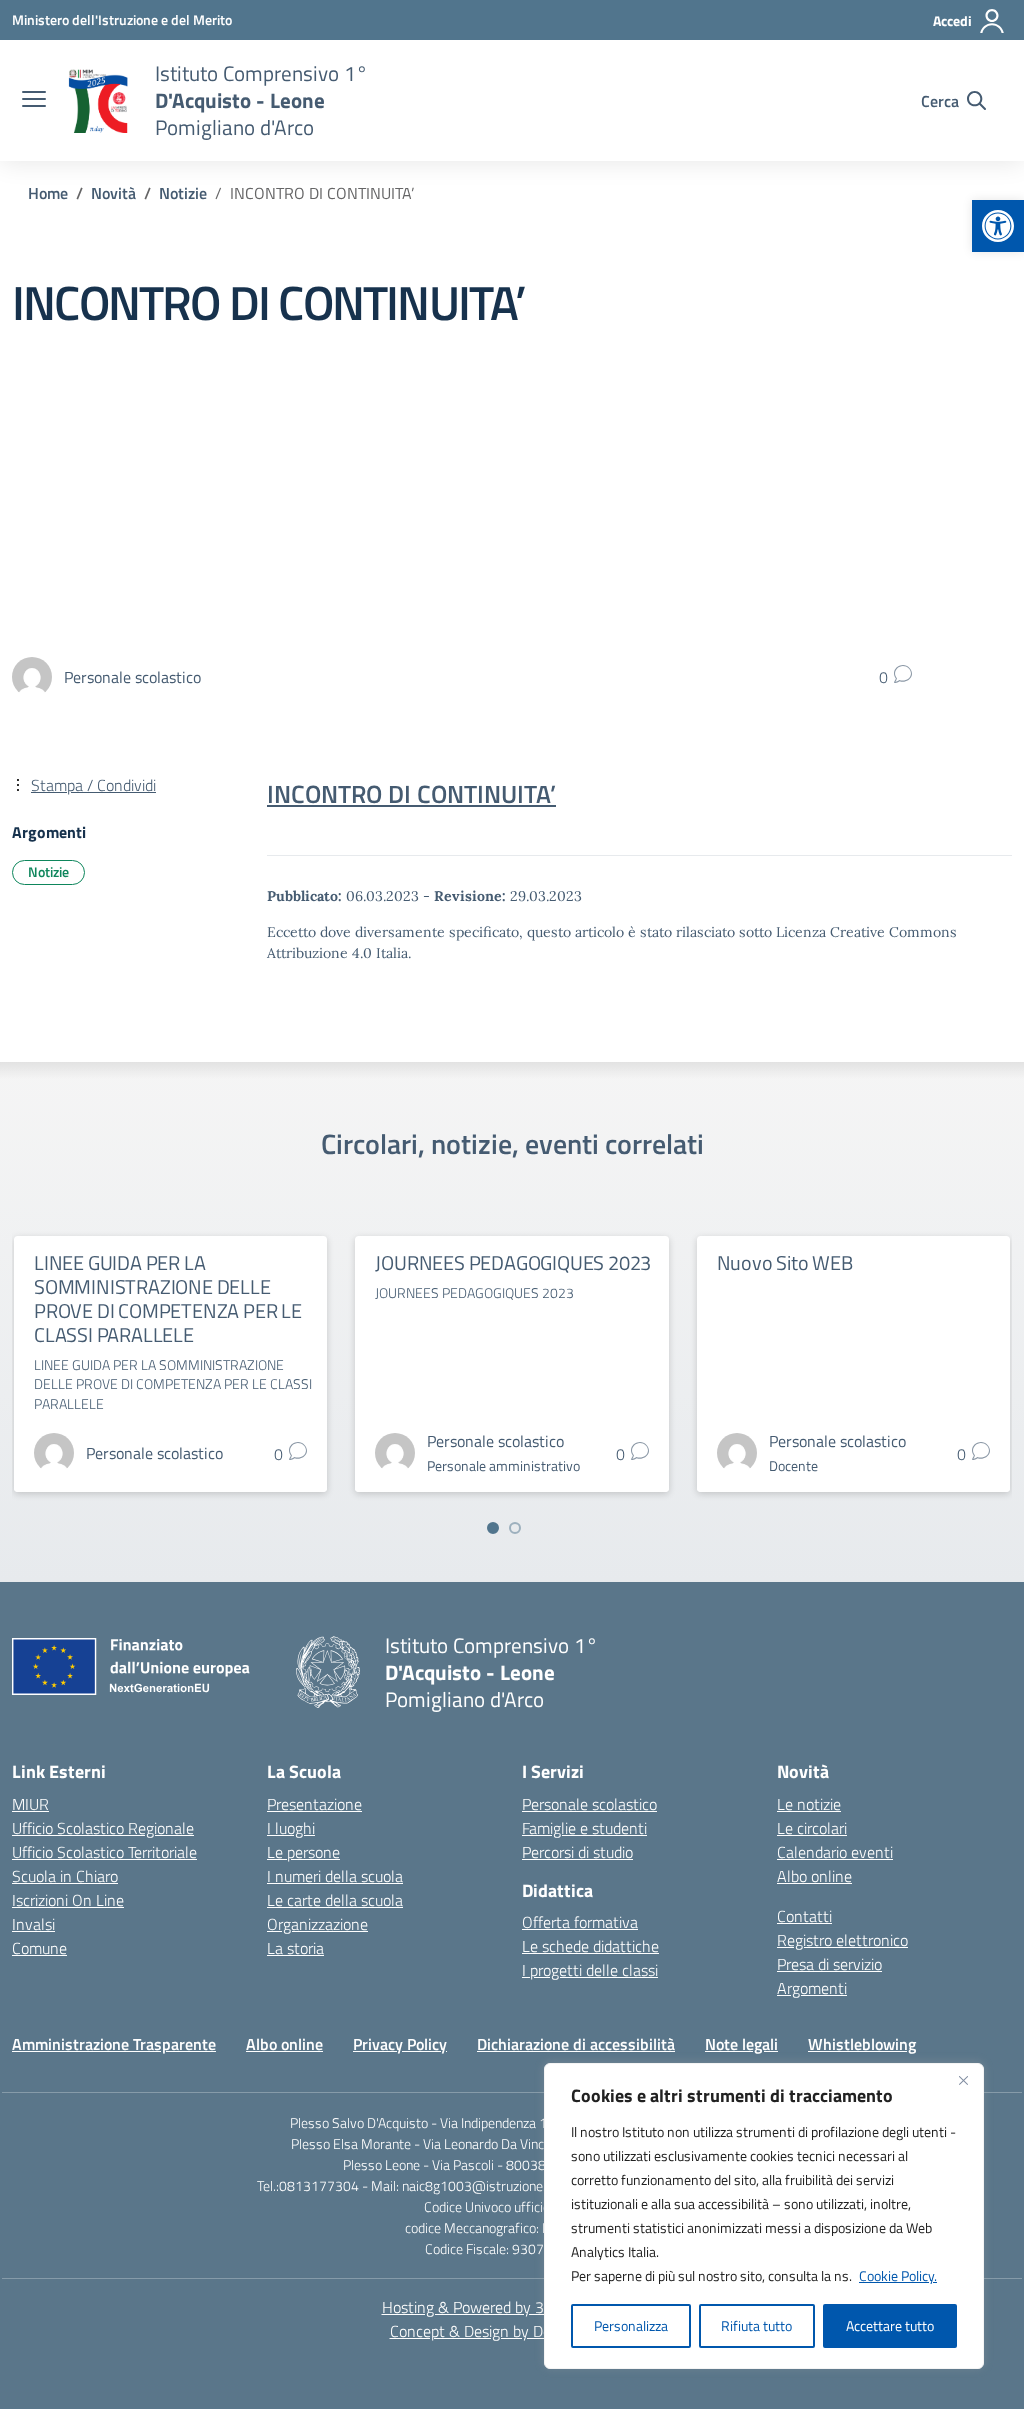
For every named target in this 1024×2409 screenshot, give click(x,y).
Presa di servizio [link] (829, 1964)
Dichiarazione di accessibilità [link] (576, 2044)
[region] (764, 2216)
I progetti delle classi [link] (590, 1970)
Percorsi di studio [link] (577, 1852)
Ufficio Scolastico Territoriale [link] (104, 1852)
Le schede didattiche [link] (590, 1946)
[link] (998, 226)
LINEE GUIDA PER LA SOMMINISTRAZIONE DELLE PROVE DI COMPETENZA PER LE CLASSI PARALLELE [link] (168, 1298)
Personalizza (631, 2325)
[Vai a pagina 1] (493, 1528)
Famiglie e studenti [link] (584, 1828)
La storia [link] (295, 1948)
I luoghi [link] (291, 1828)
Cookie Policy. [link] (898, 2275)
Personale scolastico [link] (589, 1804)
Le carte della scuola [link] (335, 1900)
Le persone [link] (303, 1852)
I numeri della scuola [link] (335, 1876)
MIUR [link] (30, 1804)
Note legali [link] (741, 2044)
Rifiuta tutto (756, 2325)
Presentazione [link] (314, 1804)
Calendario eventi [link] (835, 1852)
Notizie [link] (48, 871)
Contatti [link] (804, 1916)
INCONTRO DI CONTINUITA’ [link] (411, 794)
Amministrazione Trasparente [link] (114, 2044)
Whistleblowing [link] (862, 2044)
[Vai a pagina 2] (515, 1528)
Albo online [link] (814, 1876)
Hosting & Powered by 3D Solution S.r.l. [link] (512, 2307)
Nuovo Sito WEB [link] (785, 1262)
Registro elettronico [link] (842, 1940)
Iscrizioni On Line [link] (68, 1900)
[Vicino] (963, 2080)
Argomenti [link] (812, 1988)
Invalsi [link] (33, 1924)
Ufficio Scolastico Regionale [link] (103, 1828)
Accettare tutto (890, 2325)
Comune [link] (39, 1948)
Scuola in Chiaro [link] (65, 1876)
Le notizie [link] (809, 1804)
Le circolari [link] (812, 1828)
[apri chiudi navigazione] (34, 101)
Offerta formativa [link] (580, 1922)
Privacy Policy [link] (400, 2044)
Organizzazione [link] (317, 1924)
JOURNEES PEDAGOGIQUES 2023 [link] (513, 1262)
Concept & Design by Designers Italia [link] (512, 2331)
